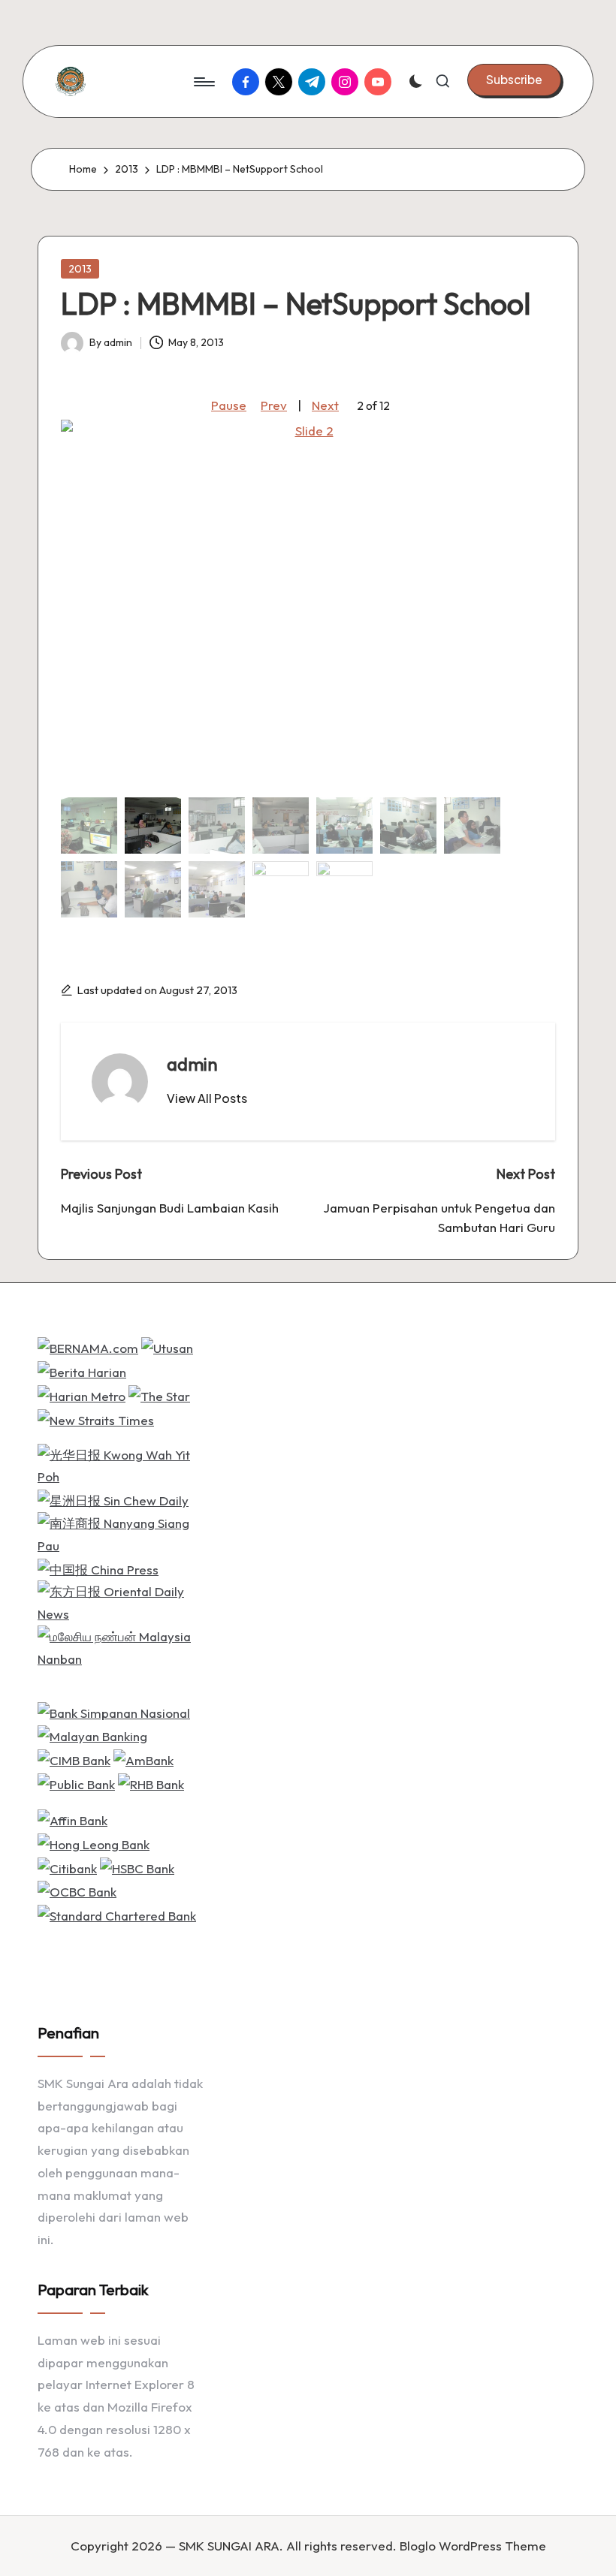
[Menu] (203, 82)
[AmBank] (143, 1759)
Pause (229, 405)
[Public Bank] (76, 1783)
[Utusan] (167, 1347)
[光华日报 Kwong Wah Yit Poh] (122, 1464)
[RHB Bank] (151, 1783)
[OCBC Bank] (77, 1890)
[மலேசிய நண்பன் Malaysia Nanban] (122, 1646)
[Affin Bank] (72, 1819)
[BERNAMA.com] (88, 1347)
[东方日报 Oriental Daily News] (122, 1601)
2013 (80, 269)
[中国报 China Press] (98, 1568)
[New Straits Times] (96, 1419)
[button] (514, 80)
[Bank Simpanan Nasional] (114, 1711)
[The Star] (159, 1395)
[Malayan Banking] (92, 1735)
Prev (274, 405)
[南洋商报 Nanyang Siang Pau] (122, 1533)
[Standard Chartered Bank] (117, 1914)
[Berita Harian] (82, 1371)
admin (192, 1064)
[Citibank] (67, 1866)
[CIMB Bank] (74, 1759)
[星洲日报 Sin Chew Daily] (113, 1499)
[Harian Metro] (82, 1395)
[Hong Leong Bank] (94, 1843)
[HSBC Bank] (137, 1866)
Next (325, 405)
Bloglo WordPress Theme (473, 2546)
